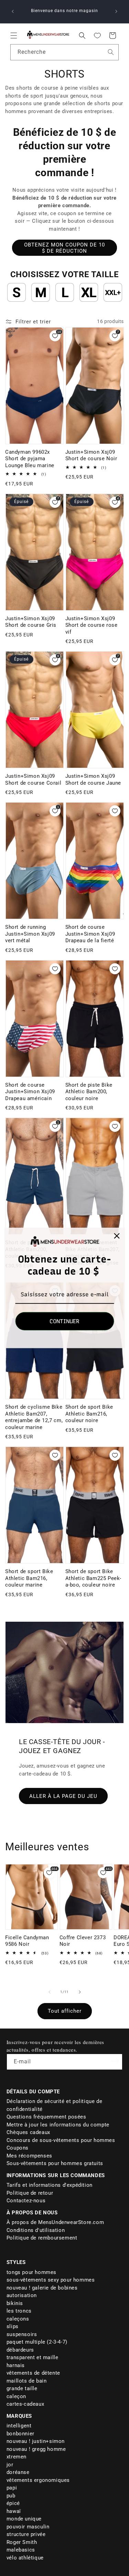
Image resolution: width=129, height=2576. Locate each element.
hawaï (14, 2511)
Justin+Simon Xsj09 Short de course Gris (31, 622)
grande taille (22, 2388)
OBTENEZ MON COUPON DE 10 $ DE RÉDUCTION (64, 248)
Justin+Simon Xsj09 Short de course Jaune (93, 779)
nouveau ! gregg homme (36, 2449)
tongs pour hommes (31, 2272)
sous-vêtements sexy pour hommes (51, 2280)
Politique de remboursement (42, 2238)
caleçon (16, 2396)
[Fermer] (117, 1236)
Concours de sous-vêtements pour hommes (61, 2140)
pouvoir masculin (28, 2527)
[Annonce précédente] (13, 11)
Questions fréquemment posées (46, 2117)
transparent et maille (33, 2357)
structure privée (26, 2534)
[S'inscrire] (115, 2061)
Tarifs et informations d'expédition (50, 2185)
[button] (14, 36)
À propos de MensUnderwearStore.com (55, 2222)
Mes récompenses (29, 2156)
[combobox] (64, 52)
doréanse (18, 2472)
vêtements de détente (33, 2373)
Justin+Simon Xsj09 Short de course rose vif (92, 625)
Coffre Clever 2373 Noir (83, 1941)
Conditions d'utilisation (36, 2230)
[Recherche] (111, 52)
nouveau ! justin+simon (36, 2441)
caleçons (18, 2319)
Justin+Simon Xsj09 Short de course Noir (91, 455)
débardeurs (20, 2350)
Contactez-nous (26, 2201)
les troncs (19, 2311)
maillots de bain (27, 2381)
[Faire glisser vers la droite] (80, 1992)
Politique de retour (30, 2193)
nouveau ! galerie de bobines (42, 2288)
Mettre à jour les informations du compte (58, 2125)
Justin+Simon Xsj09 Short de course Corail (33, 779)
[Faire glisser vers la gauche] (50, 1992)
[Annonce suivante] (116, 11)
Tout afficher (65, 2011)
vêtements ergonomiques (38, 2480)
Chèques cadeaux (28, 2132)
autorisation (22, 2295)
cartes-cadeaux (25, 2404)
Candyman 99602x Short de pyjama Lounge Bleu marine (30, 459)
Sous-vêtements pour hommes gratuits (55, 2163)
